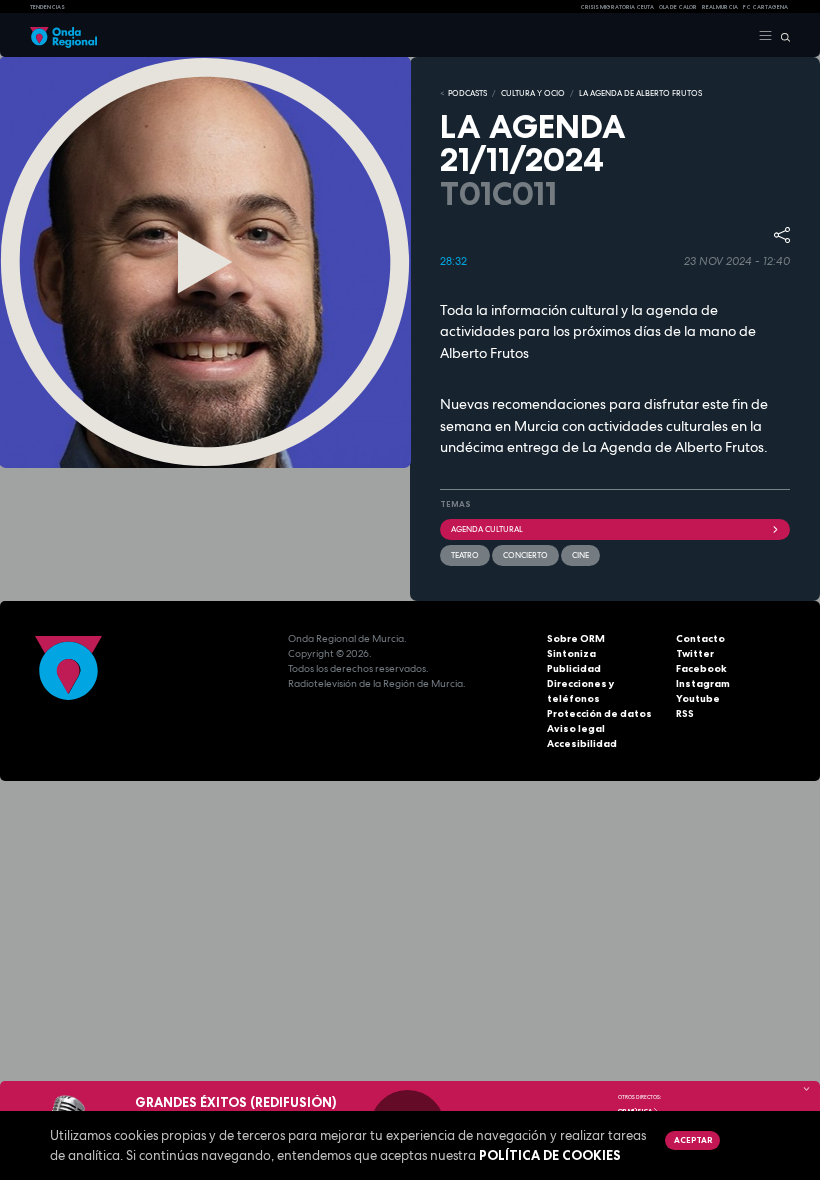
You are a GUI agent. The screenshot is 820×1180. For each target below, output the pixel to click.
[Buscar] (781, 36)
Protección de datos (599, 713)
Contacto (700, 638)
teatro (465, 555)
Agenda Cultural (487, 529)
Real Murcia (720, 7)
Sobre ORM (576, 638)
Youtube (698, 698)
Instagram (703, 683)
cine (580, 555)
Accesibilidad (582, 743)
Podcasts (467, 93)
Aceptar (693, 1140)
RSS (685, 713)
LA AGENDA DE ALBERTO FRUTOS (640, 93)
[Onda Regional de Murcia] (63, 36)
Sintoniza (571, 653)
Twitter (695, 653)
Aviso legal (576, 728)
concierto (525, 555)
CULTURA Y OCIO (533, 93)
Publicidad (574, 668)
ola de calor (678, 7)
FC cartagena (765, 7)
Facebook (701, 668)
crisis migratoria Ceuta (617, 7)
